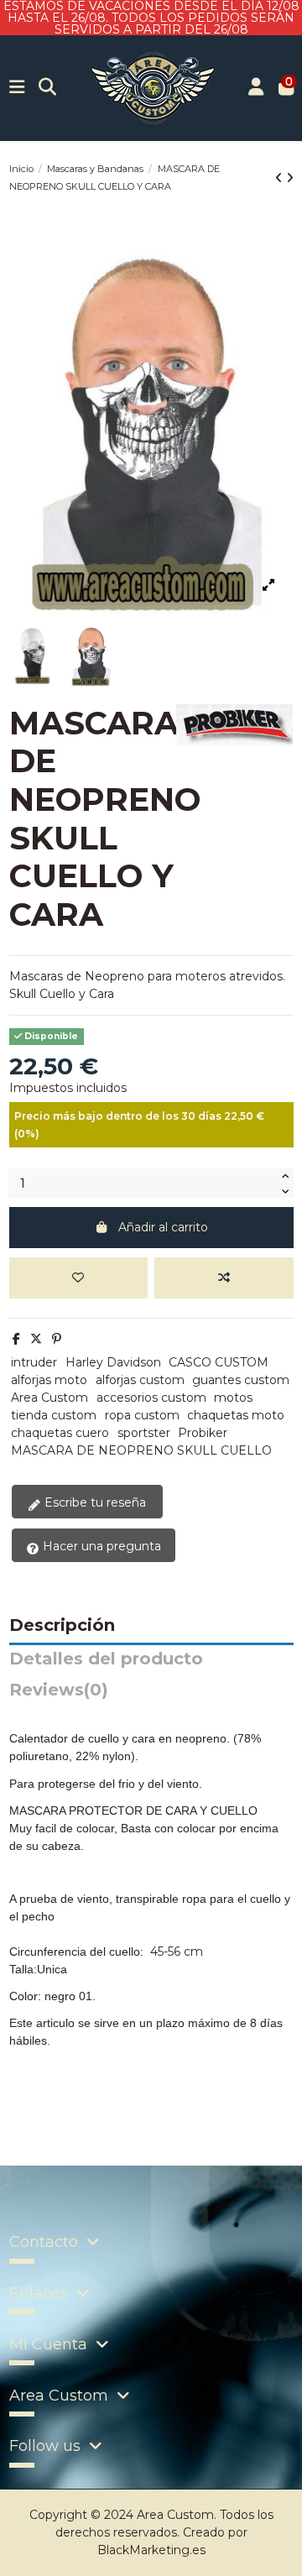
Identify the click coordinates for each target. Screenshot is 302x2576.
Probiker (203, 1433)
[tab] (151, 1694)
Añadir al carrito (163, 1227)
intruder (34, 1362)
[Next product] (290, 178)
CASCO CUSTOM (219, 1362)
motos (233, 1398)
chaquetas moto (236, 1415)
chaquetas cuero (60, 1433)
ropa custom (142, 1415)
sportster (144, 1433)
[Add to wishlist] (78, 1278)
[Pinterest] (57, 1339)
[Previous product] (281, 178)
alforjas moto (49, 1380)
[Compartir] (16, 1339)
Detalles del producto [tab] (106, 1659)
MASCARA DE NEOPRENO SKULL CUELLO (141, 1450)
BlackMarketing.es (151, 2550)
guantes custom (241, 1380)
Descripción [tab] (62, 1626)
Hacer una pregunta (100, 1546)
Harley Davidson (113, 1362)
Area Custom (49, 1398)
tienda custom (54, 1415)
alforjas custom (140, 1380)
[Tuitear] (36, 1339)
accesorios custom (151, 1398)
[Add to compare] (224, 1278)
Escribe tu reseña (94, 1502)
